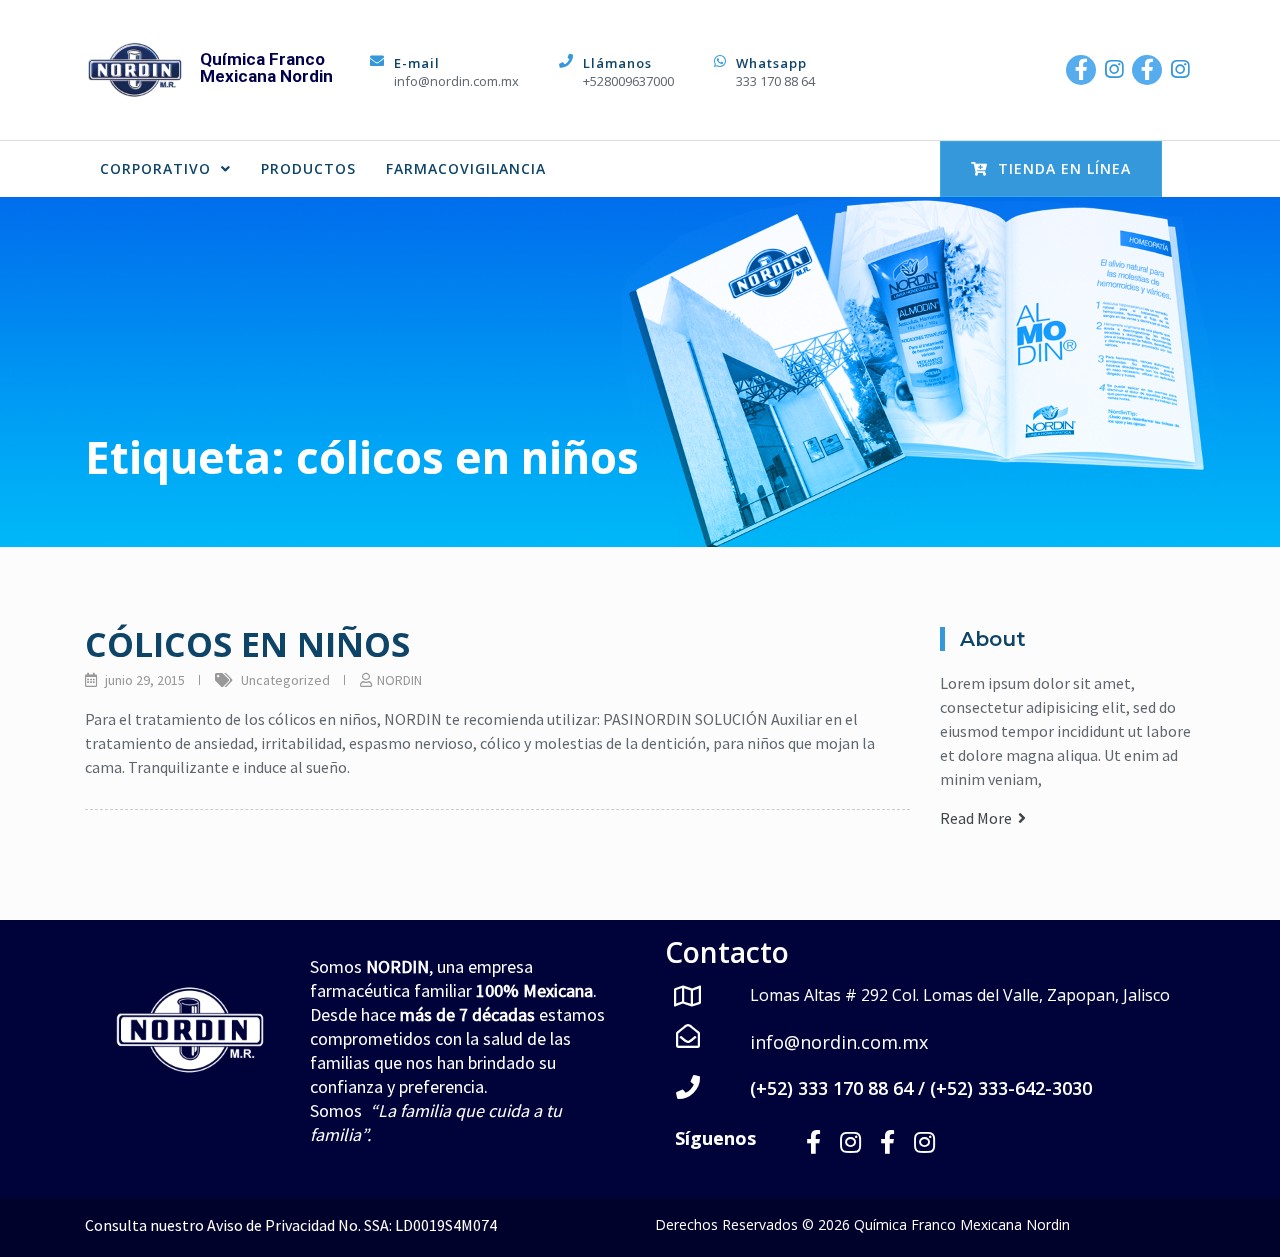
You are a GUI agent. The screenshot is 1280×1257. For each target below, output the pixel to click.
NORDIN (399, 680)
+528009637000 (628, 81)
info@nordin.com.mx (456, 81)
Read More (979, 818)
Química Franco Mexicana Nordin (266, 67)
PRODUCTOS (308, 168)
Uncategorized (285, 680)
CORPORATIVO (155, 168)
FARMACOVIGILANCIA (466, 168)
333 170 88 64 (775, 81)
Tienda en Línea (1064, 168)
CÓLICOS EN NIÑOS (247, 644)
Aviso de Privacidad (271, 1225)
